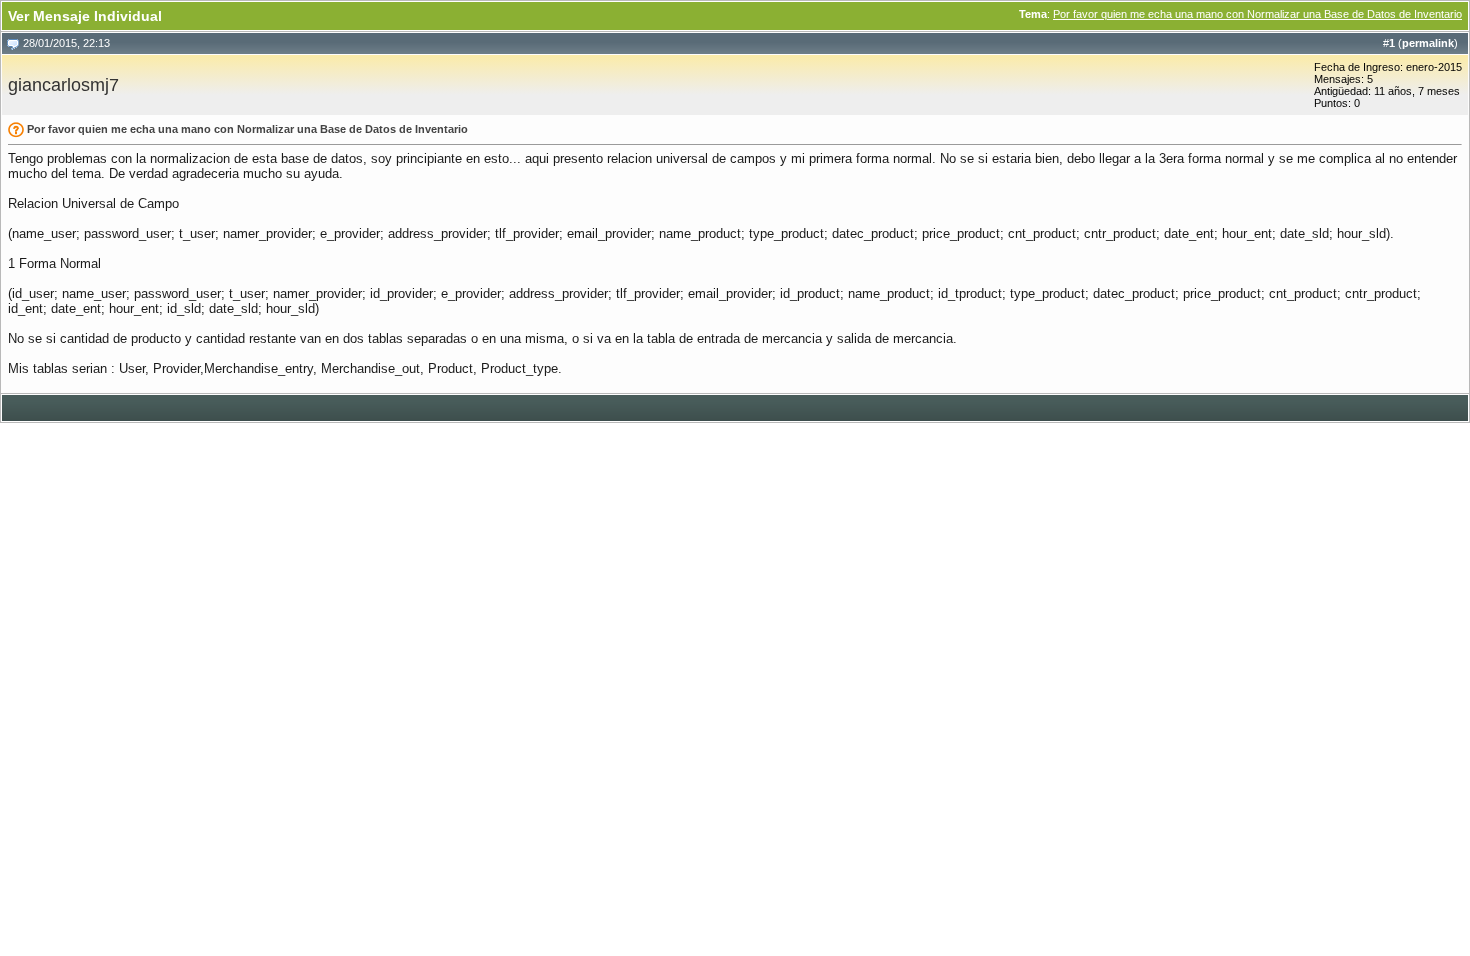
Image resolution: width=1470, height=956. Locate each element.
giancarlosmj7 (63, 85)
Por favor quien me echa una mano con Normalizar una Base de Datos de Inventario (1257, 14)
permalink (1428, 43)
